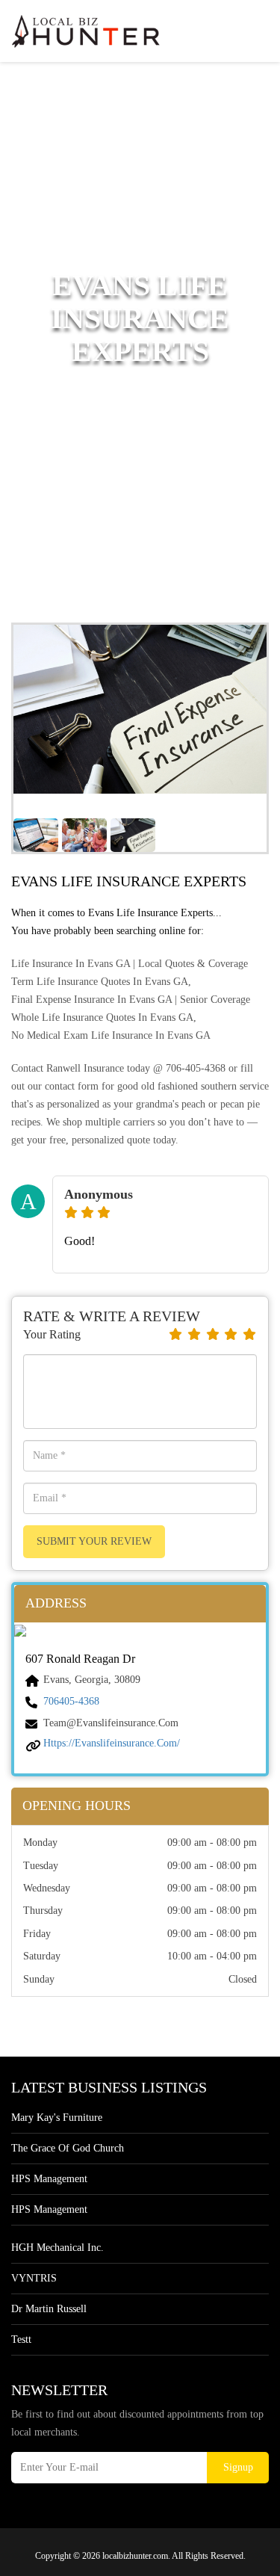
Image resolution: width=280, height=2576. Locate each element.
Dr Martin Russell (49, 2309)
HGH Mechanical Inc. (57, 2248)
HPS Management (49, 2179)
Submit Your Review (94, 1541)
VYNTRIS (34, 2278)
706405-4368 (71, 1701)
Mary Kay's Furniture (57, 2118)
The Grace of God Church (68, 2148)
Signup (238, 2467)
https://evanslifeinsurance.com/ (112, 1743)
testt (21, 2339)
